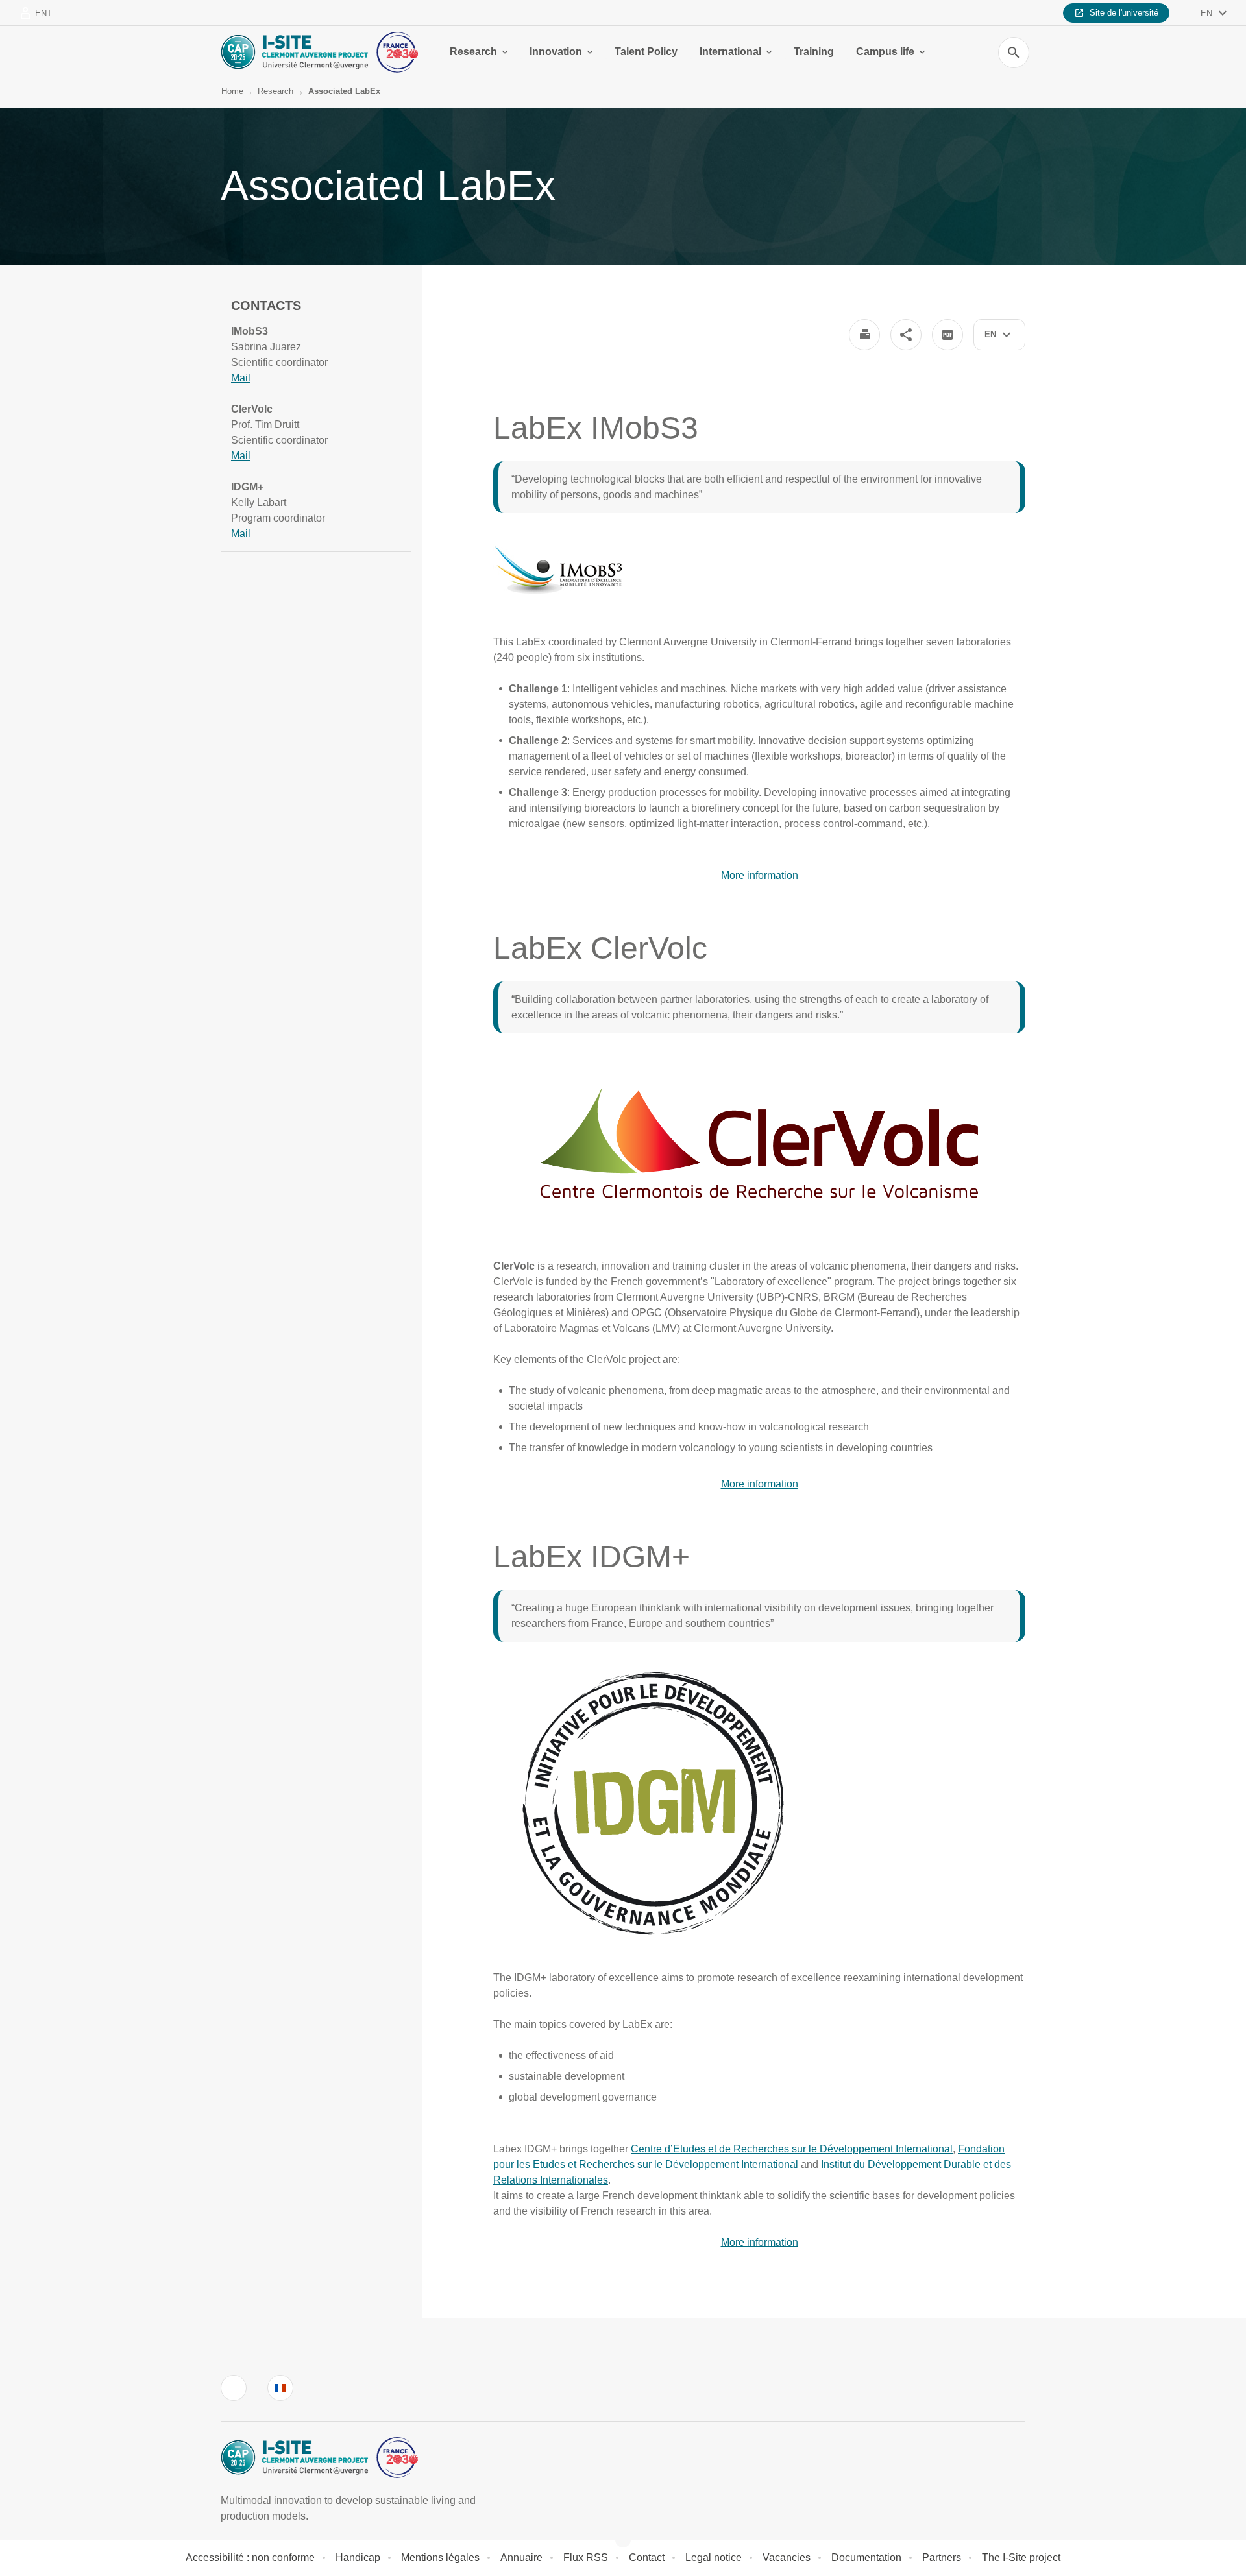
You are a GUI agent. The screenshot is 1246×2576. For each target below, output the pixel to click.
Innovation (556, 52)
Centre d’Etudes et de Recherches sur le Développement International (792, 2149)
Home (232, 91)
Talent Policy (646, 52)
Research (473, 52)
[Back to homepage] (319, 52)
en (1206, 13)
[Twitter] (234, 2388)
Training (814, 52)
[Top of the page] (80, 2537)
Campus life (885, 52)
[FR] (280, 2388)
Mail (241, 378)
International (730, 52)
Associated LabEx (344, 91)
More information (760, 875)
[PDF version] (947, 335)
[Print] (864, 335)
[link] (241, 378)
